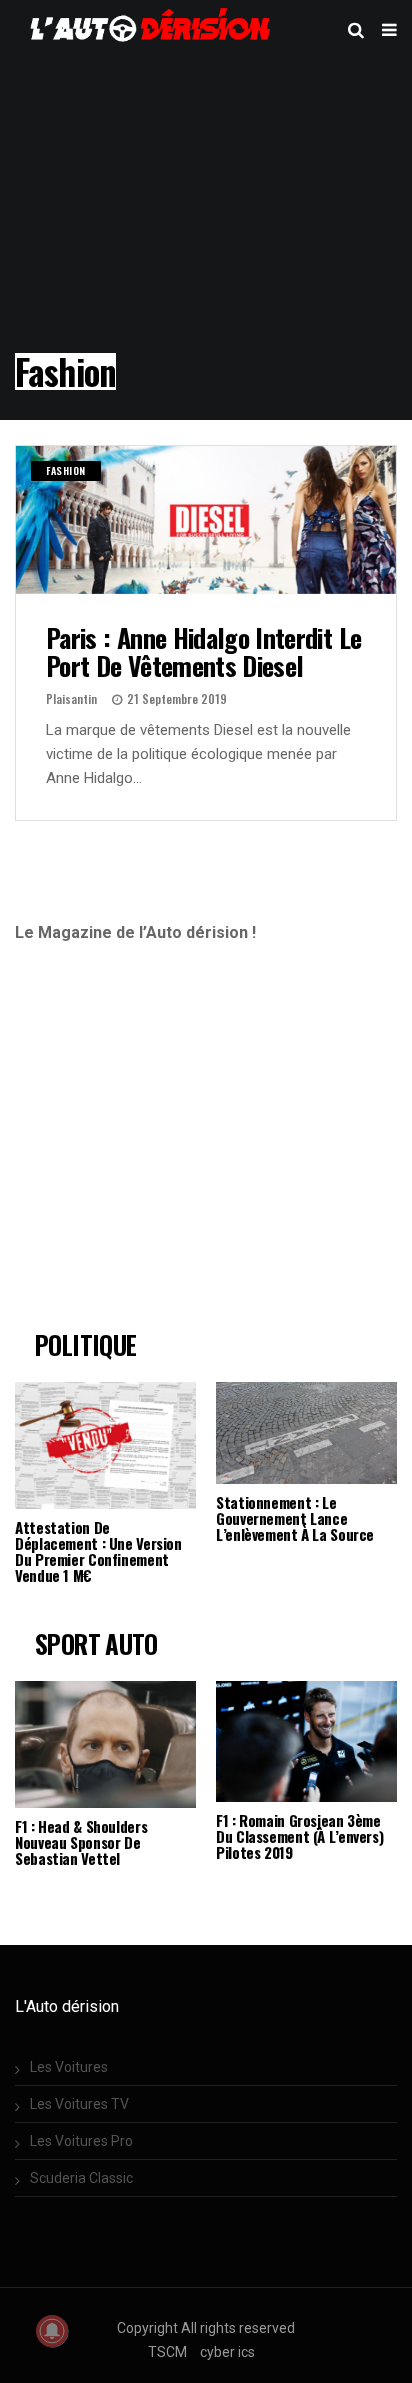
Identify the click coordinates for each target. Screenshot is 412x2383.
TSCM (167, 2352)
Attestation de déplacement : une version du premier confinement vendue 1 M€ (98, 1551)
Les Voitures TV (79, 2104)
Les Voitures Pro (81, 2141)
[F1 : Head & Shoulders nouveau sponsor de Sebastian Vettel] (105, 1744)
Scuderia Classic (81, 2178)
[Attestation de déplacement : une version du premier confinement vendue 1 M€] (105, 1445)
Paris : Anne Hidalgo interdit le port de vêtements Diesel (203, 651)
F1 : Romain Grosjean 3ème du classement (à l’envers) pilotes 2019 (299, 1836)
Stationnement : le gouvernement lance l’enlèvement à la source (295, 1518)
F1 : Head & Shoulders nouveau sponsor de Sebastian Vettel (81, 1842)
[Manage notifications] (52, 2331)
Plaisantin (71, 698)
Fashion (66, 470)
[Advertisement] (182, 1145)
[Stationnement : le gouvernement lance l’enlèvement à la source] (306, 1433)
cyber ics (227, 2352)
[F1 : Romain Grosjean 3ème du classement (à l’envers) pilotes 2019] (306, 1741)
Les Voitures (69, 2067)
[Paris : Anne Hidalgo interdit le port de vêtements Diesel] (206, 520)
